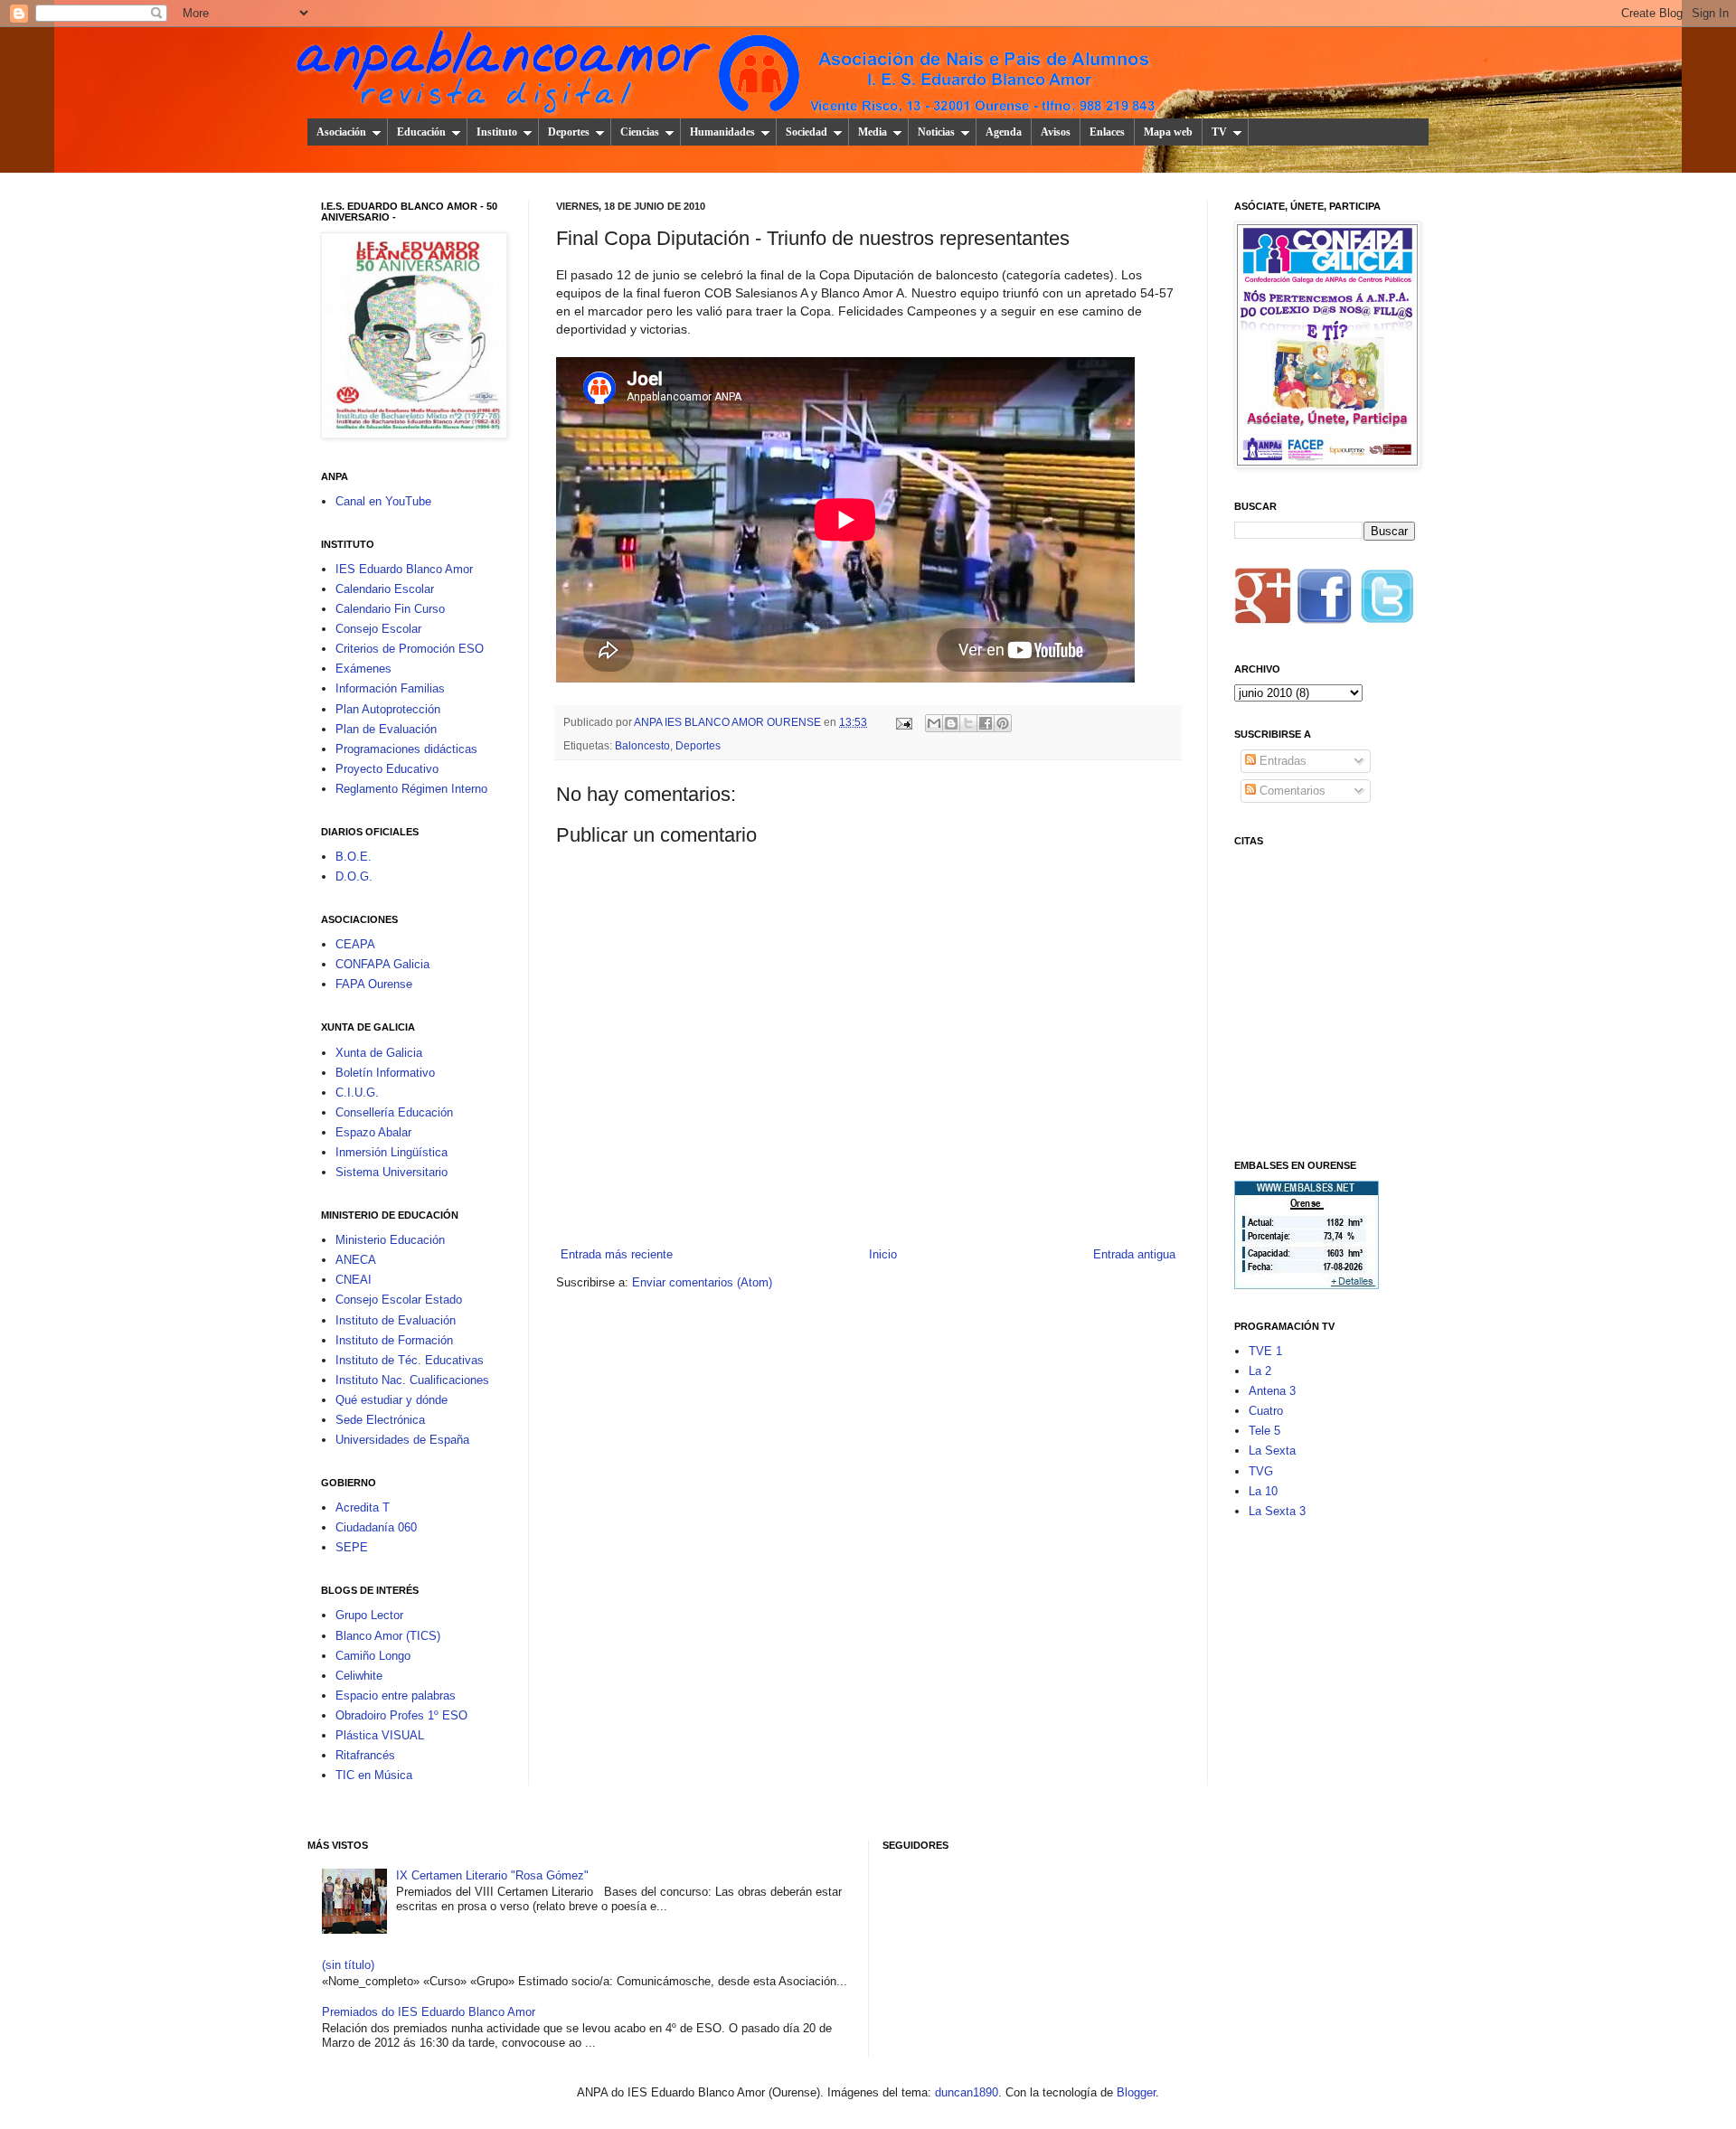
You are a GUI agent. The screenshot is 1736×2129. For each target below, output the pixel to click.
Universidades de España (402, 1440)
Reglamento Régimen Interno (411, 789)
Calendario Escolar (385, 589)
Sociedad (807, 132)
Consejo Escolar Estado (399, 1300)
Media (873, 132)
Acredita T (363, 1507)
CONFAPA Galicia (382, 964)
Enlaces (1107, 132)
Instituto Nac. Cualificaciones (412, 1380)
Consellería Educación (394, 1112)
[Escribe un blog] (951, 723)
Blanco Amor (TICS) (388, 1636)
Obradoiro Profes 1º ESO (401, 1715)
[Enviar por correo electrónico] (934, 723)
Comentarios (1291, 791)
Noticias (936, 132)
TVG (1261, 1471)
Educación (421, 132)
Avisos (1056, 132)
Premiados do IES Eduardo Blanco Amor (429, 2012)
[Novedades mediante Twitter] (1386, 602)
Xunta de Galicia (379, 1053)
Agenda (1004, 132)
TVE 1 (1265, 1351)
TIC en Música (374, 1775)
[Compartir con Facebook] (986, 723)
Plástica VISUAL (380, 1735)
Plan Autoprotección (388, 709)
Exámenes (363, 669)
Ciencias (640, 132)
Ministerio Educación (390, 1240)
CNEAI (354, 1280)
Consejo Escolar (378, 629)
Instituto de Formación (394, 1340)
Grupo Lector (369, 1615)
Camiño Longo (373, 1656)
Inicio (883, 1254)
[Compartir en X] (968, 723)
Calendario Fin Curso (390, 609)
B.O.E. (354, 857)
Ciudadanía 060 (376, 1527)
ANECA (356, 1260)
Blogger (1136, 2092)
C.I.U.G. (357, 1093)
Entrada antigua (1134, 1254)
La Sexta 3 (1277, 1511)
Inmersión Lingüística (392, 1152)
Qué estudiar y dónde (392, 1400)
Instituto (497, 132)
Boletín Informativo (385, 1073)
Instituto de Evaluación (396, 1320)
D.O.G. (354, 876)
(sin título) (348, 1965)
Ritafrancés (365, 1755)
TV (1219, 132)
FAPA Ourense (374, 984)
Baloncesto (642, 745)
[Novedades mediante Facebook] (1325, 602)
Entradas (1281, 761)
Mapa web (1168, 132)
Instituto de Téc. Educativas (410, 1360)
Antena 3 (1272, 1391)
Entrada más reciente (617, 1254)
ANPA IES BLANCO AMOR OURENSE (729, 722)
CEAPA (355, 944)
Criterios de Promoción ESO (410, 649)
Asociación (341, 132)
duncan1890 (967, 2092)
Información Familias (390, 688)
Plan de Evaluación (386, 729)
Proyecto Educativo (387, 769)
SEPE (352, 1547)
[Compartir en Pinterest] (1003, 723)
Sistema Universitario (392, 1172)
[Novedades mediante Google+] (1263, 602)
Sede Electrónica (380, 1420)
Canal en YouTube (383, 501)
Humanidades (722, 132)
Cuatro (1266, 1411)
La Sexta (1272, 1451)
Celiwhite (359, 1676)
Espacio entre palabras (396, 1696)
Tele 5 (1264, 1431)
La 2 (1260, 1371)
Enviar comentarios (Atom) (702, 1282)
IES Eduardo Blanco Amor (404, 569)
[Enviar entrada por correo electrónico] (903, 722)
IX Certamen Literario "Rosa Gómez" (492, 1875)
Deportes (569, 132)
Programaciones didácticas (406, 749)
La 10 (1263, 1491)
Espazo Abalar (373, 1132)
